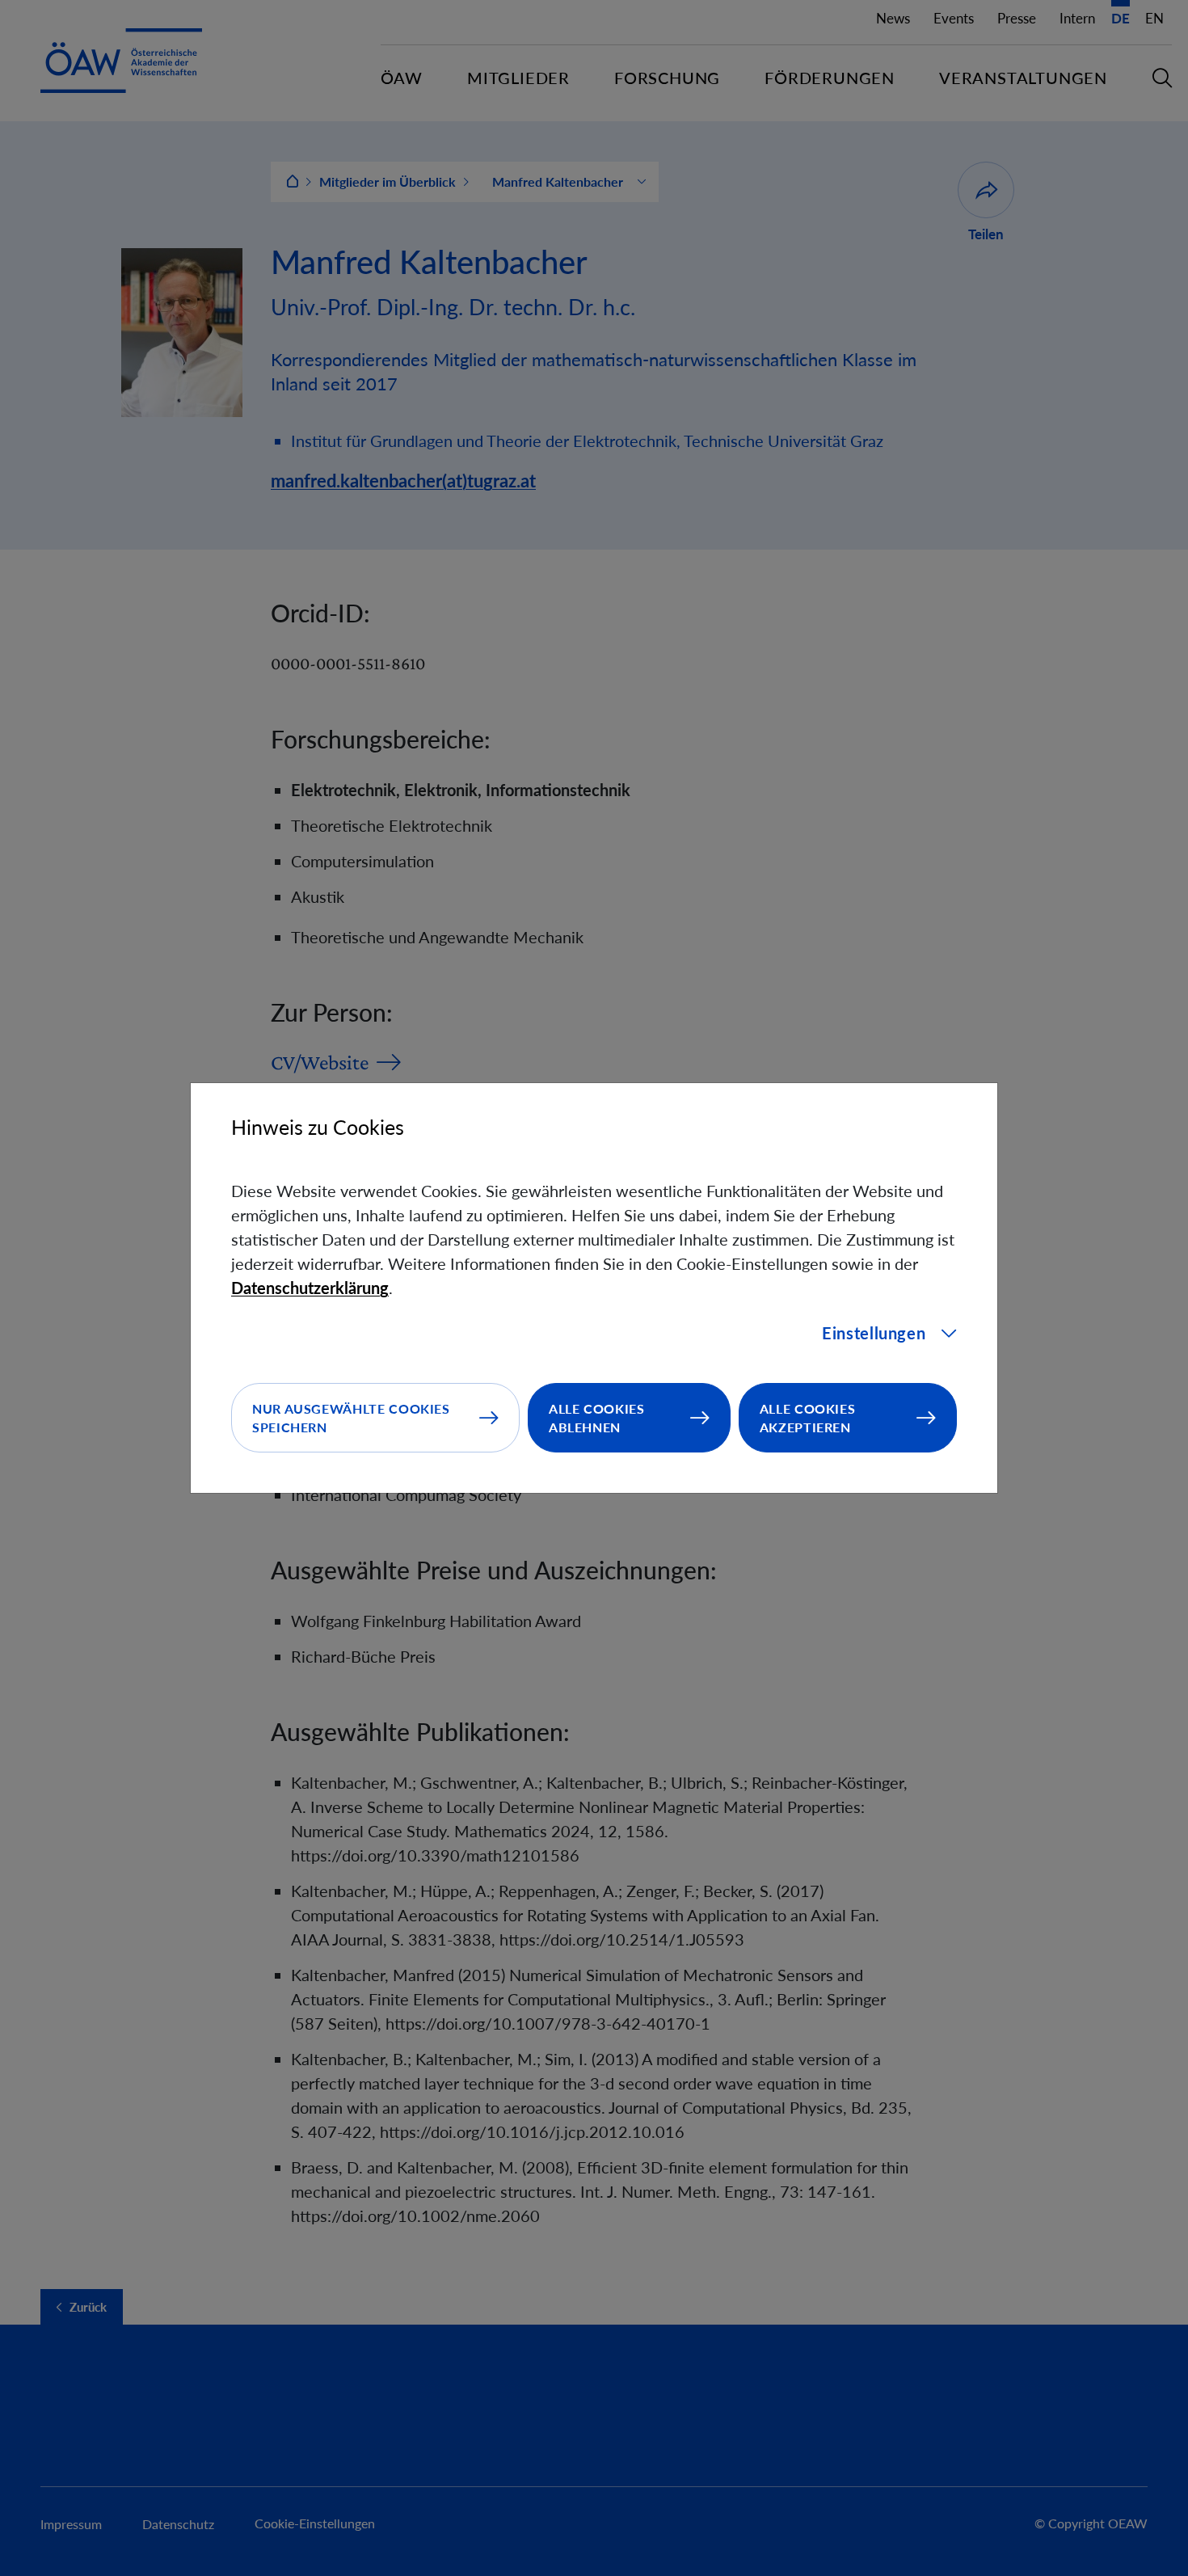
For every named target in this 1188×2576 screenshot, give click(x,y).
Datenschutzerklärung (310, 1288)
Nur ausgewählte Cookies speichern (351, 1418)
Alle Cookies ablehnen (597, 1418)
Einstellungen (874, 1333)
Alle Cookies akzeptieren (808, 1418)
